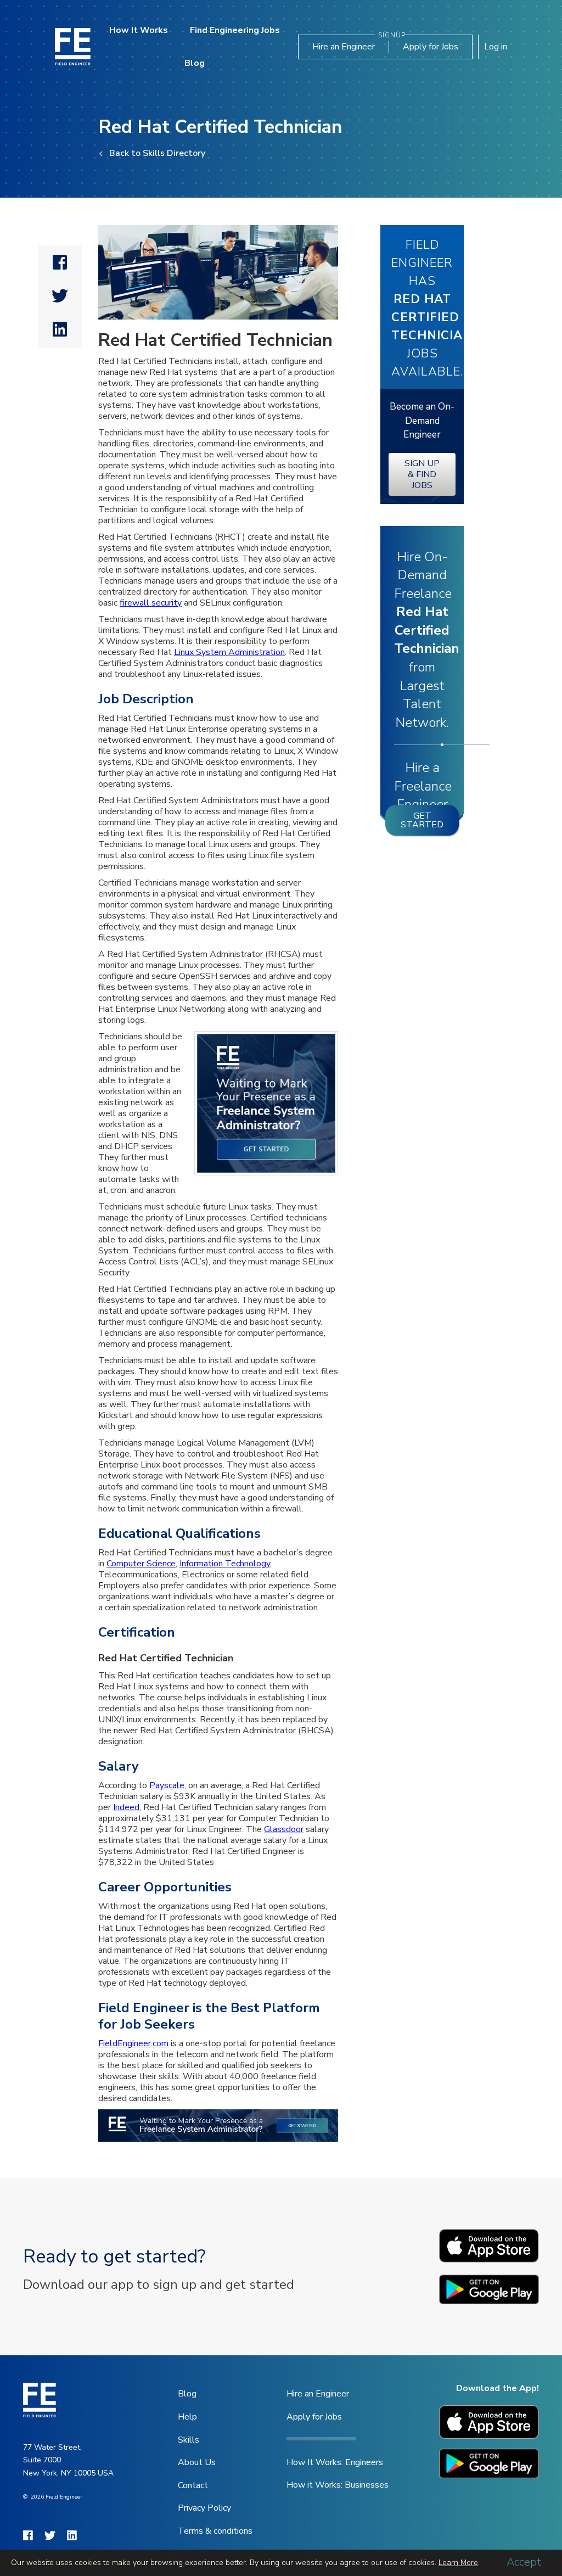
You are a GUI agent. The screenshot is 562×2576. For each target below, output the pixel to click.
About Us (197, 2462)
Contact (193, 2485)
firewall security (151, 603)
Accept (524, 2562)
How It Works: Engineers (335, 2462)
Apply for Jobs (431, 47)
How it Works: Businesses (338, 2485)
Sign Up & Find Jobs (422, 474)
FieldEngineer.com (133, 2043)
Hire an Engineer (344, 47)
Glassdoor (284, 1829)
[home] (73, 46)
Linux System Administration (229, 652)
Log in (496, 47)
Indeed (126, 1807)
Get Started (422, 820)
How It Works (139, 30)
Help (187, 2417)
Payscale (167, 1785)
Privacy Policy (204, 2508)
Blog (195, 63)
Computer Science (141, 1564)
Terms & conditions (215, 2531)
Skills (189, 2440)
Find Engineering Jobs (235, 30)
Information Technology (225, 1564)
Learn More (458, 2563)
